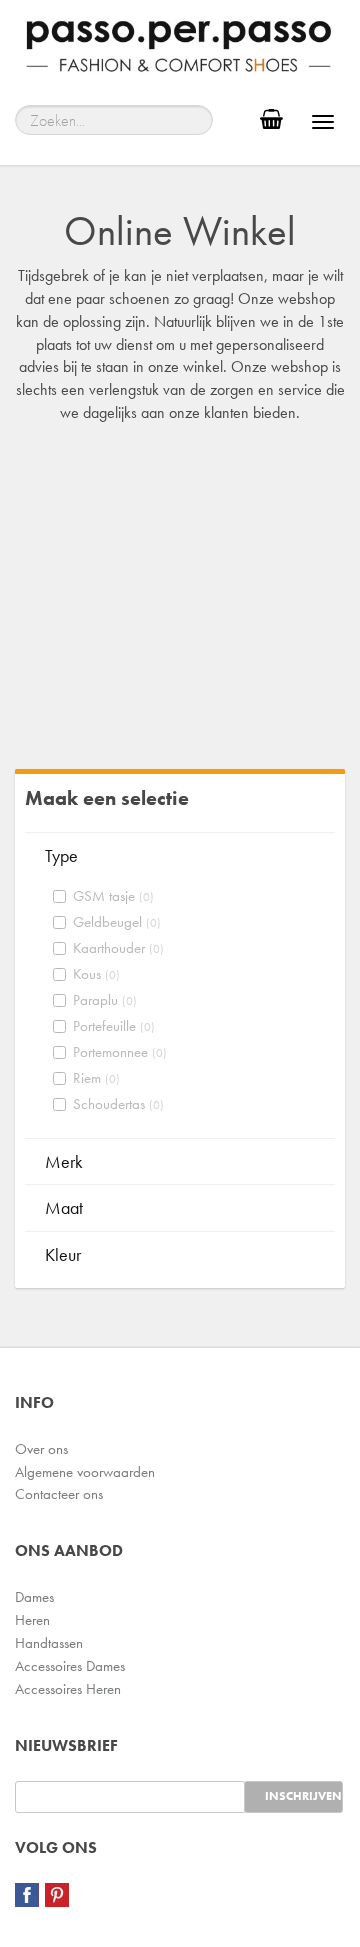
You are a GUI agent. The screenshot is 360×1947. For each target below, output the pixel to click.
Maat (64, 1207)
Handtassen (49, 1643)
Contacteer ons (59, 1494)
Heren (32, 1620)
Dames (34, 1597)
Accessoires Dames (70, 1666)
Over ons (41, 1449)
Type (61, 855)
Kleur (63, 1254)
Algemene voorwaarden (85, 1472)
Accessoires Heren (68, 1689)
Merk (64, 1161)
